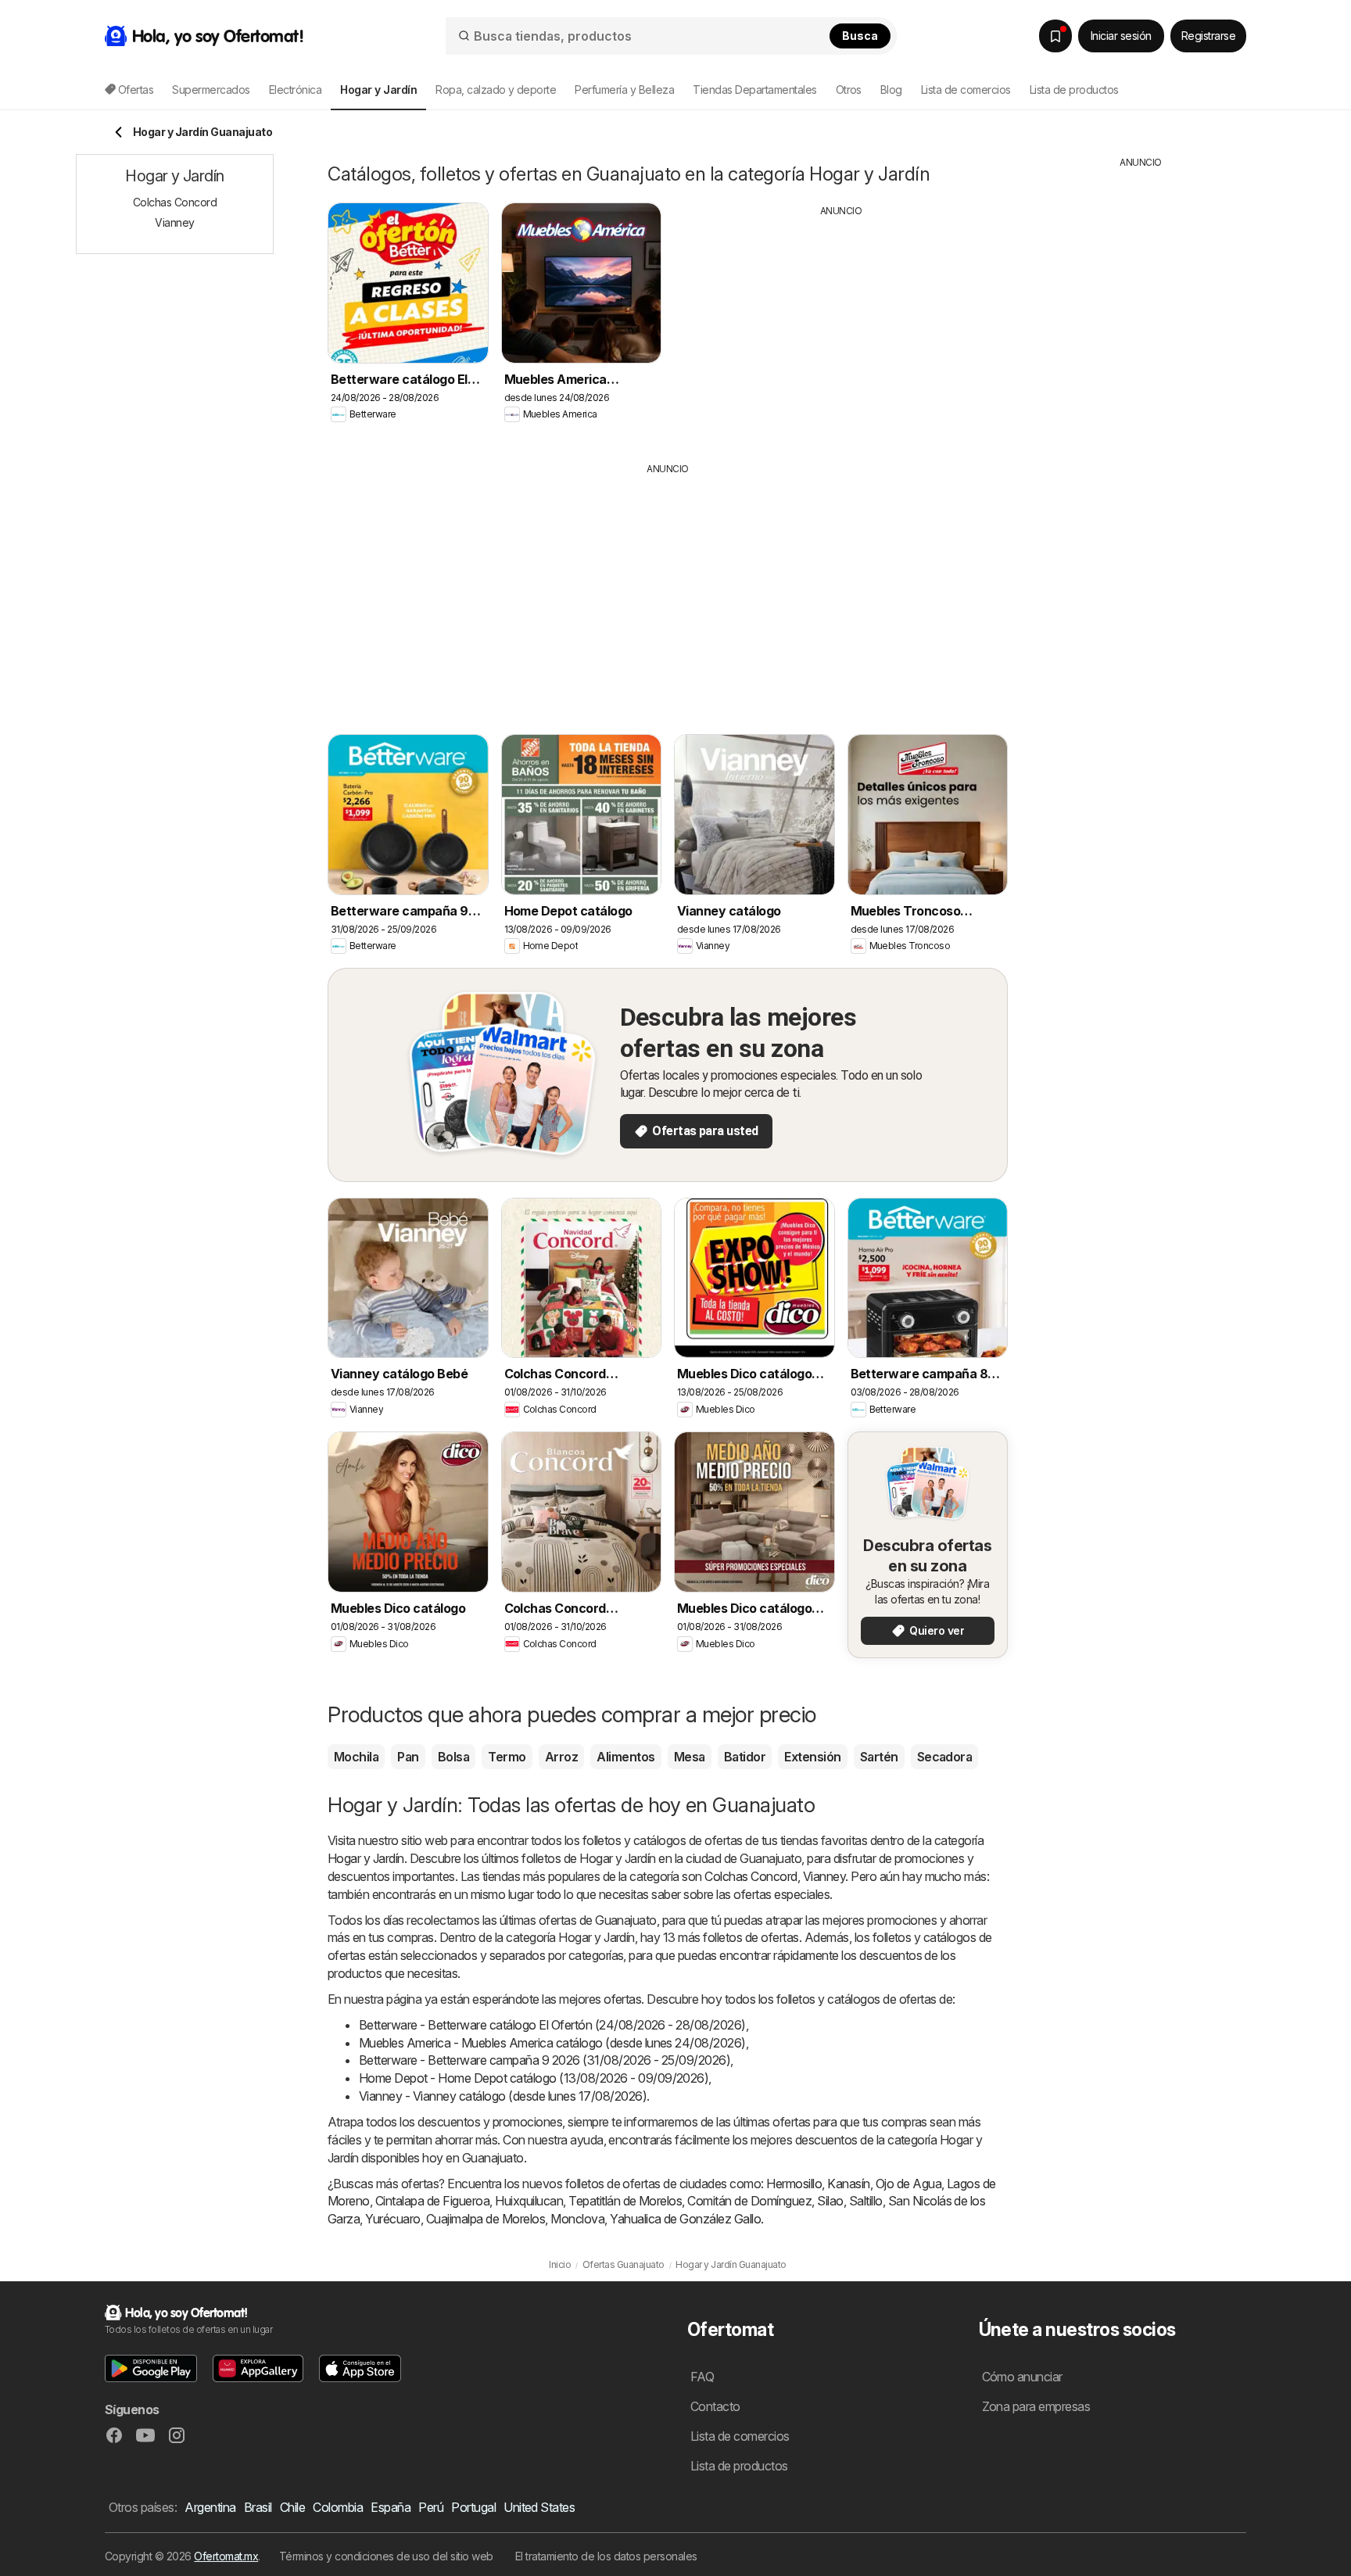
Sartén (879, 1757)
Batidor (745, 1757)
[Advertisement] (841, 328)
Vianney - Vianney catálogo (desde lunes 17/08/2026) (503, 2096)
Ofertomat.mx (226, 2556)
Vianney (824, 1876)
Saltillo (866, 2201)
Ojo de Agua (908, 2184)
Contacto (715, 2406)
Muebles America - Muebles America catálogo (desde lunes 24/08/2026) (552, 2043)
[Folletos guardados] (1055, 36)
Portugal (473, 2507)
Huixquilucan (529, 2201)
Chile (292, 2507)
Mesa (690, 1757)
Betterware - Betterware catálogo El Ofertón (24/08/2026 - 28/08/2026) (552, 2025)
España (391, 2507)
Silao (830, 2201)
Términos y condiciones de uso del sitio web (386, 2556)
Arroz (561, 1757)
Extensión (812, 1757)
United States (539, 2507)
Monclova (577, 2219)
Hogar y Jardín (366, 1858)
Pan (408, 1757)
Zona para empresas (1036, 2406)
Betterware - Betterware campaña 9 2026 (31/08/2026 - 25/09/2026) (545, 2060)
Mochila (356, 1757)
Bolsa (453, 1757)
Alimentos (625, 1757)
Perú (431, 2507)
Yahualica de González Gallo (685, 2219)
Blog (891, 90)
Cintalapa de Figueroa (432, 2201)
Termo (507, 1757)
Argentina (210, 2507)
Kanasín (848, 2184)
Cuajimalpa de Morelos (486, 2219)
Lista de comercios (966, 90)
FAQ (702, 2377)
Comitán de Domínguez (749, 2201)
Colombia (338, 2507)
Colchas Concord (751, 1876)
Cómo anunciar (1022, 2377)
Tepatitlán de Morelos (625, 2201)
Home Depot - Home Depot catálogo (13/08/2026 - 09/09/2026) (534, 2078)
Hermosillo (794, 2184)
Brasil (258, 2507)
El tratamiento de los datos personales (606, 2556)
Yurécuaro (392, 2219)
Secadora (945, 1757)
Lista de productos (1074, 90)
